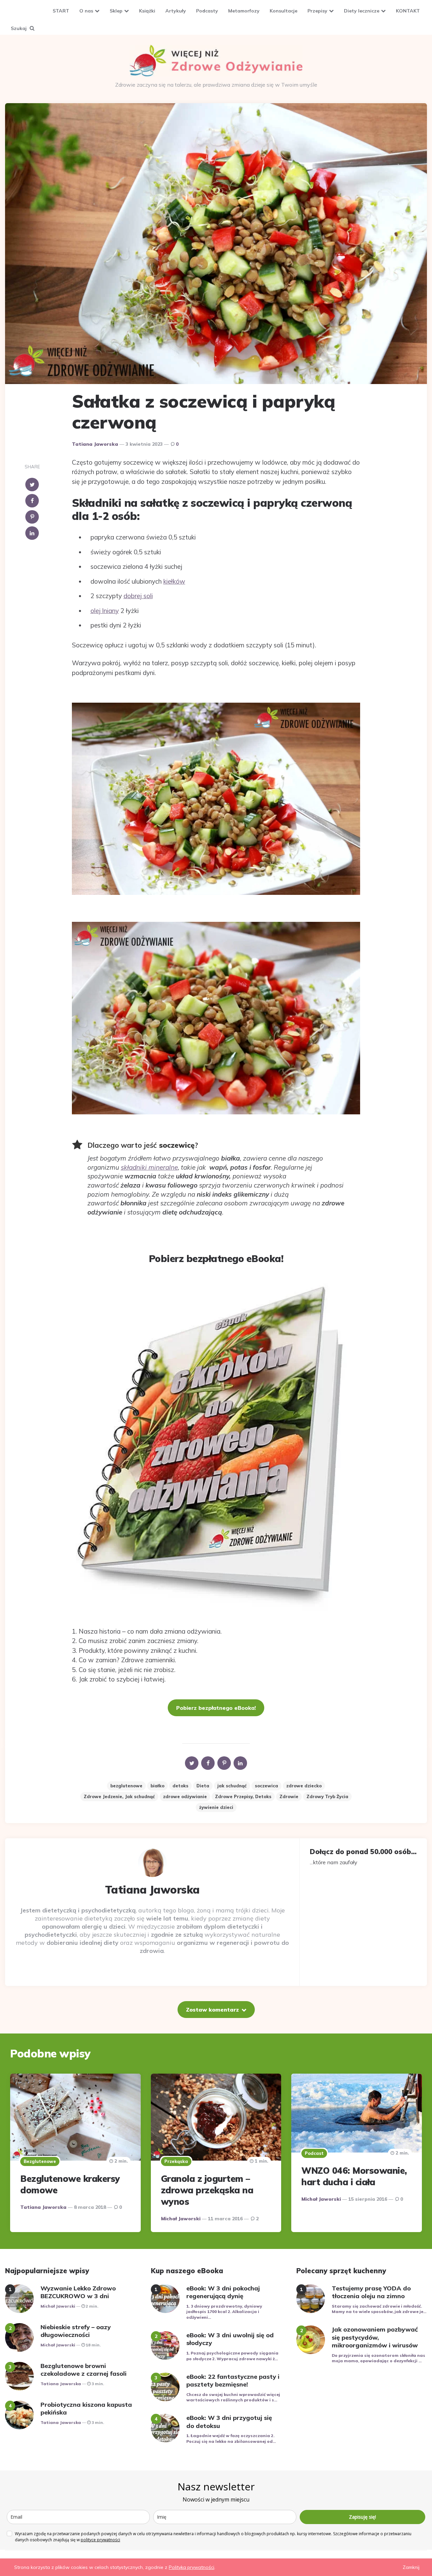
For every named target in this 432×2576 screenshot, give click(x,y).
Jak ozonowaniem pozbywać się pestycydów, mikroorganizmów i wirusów (375, 2337)
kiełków (174, 581)
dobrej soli (138, 596)
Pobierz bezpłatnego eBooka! (216, 1708)
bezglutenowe (126, 1786)
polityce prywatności (100, 2540)
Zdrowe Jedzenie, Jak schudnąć (119, 1796)
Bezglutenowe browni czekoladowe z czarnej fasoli (84, 2370)
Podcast (314, 2153)
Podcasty (207, 11)
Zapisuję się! (362, 2517)
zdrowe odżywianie (185, 1796)
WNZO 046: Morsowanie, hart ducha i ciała (354, 2176)
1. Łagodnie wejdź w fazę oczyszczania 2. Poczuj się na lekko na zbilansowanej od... (231, 2438)
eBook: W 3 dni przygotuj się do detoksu (229, 2422)
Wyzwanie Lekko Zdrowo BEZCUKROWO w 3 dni (78, 2292)
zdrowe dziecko (304, 1786)
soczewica (266, 1786)
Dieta (203, 1786)
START (61, 11)
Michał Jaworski (181, 2219)
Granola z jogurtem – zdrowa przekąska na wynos (207, 2190)
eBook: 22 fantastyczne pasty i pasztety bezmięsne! (233, 2380)
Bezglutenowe (40, 2161)
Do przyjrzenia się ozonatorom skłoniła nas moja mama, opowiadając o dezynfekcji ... (379, 2358)
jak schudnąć (232, 1786)
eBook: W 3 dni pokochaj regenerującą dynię (223, 2292)
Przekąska (176, 2161)
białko (157, 1786)
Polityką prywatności (192, 2567)
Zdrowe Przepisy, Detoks (243, 1796)
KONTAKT (408, 11)
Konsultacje (283, 11)
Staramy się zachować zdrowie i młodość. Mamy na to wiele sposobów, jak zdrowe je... (379, 2309)
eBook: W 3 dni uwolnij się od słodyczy (230, 2339)
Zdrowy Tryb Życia (327, 1796)
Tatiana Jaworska (95, 444)
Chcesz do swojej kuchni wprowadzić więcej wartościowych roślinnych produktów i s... (233, 2397)
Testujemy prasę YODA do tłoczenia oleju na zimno (371, 2292)
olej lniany (105, 611)
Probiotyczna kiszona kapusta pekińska (86, 2408)
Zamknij (411, 2567)
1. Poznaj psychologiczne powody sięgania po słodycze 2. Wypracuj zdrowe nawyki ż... (232, 2356)
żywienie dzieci (216, 1807)
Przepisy (317, 11)
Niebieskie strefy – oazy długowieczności (76, 2331)
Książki (147, 11)
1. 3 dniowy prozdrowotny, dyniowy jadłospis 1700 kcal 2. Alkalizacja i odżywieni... (224, 2312)
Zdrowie (289, 1796)
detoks (180, 1786)
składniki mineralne (149, 1167)
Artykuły (176, 11)
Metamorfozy (244, 11)
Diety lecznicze (362, 11)
